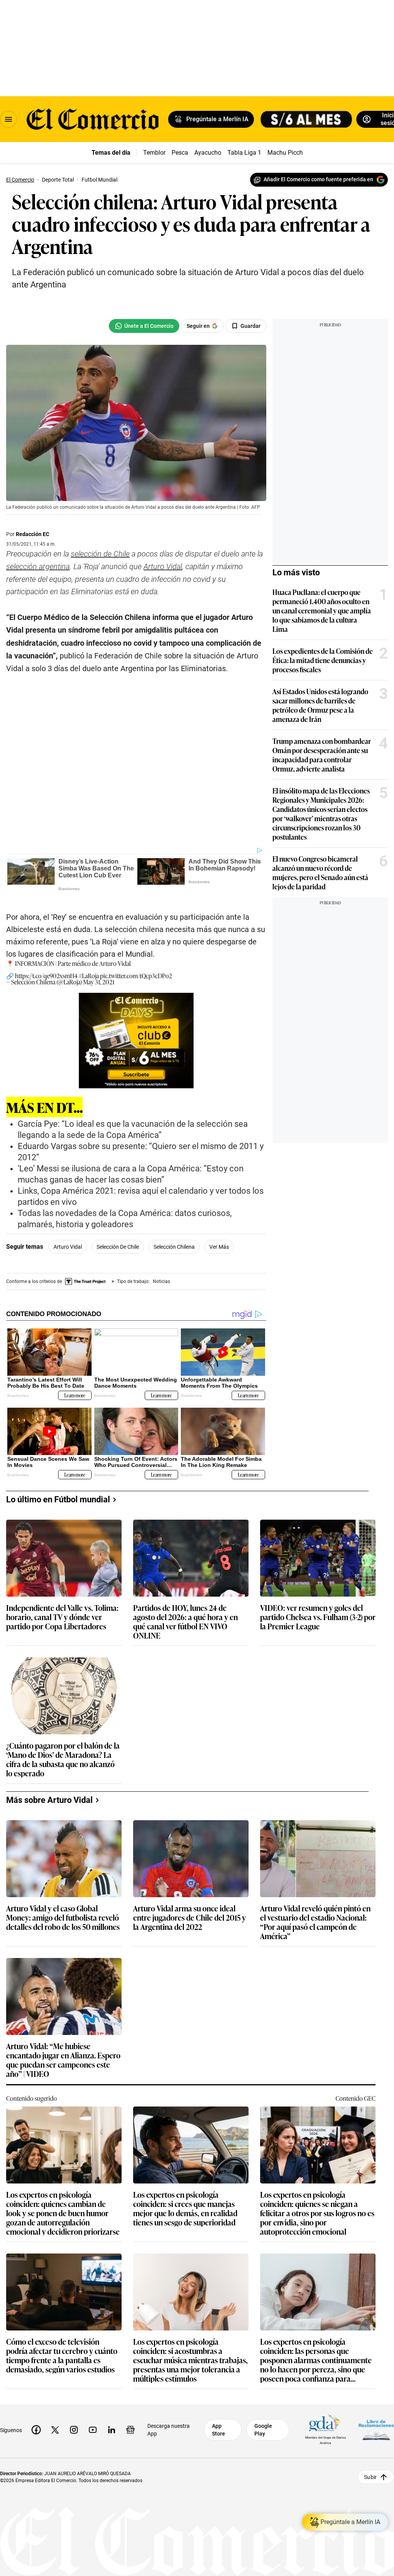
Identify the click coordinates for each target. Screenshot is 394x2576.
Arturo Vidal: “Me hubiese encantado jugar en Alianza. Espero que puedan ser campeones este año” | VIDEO (63, 2060)
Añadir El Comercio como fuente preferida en (318, 179)
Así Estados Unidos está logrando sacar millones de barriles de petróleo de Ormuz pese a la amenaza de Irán (320, 705)
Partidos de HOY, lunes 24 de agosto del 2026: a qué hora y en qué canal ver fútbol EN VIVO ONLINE (185, 1621)
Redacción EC (33, 534)
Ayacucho (208, 153)
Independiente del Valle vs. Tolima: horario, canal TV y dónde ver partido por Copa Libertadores (62, 1617)
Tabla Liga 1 (244, 153)
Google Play (263, 2430)
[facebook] (36, 2430)
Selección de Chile (118, 1247)
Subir (370, 2477)
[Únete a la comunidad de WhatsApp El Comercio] (144, 326)
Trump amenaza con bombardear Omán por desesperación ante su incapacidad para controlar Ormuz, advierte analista (322, 755)
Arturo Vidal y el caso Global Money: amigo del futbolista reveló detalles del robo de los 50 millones (63, 1918)
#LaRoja (89, 976)
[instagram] (74, 2430)
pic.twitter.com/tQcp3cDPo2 (136, 976)
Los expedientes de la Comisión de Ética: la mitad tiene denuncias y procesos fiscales (323, 660)
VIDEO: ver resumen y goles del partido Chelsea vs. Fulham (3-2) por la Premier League (318, 1617)
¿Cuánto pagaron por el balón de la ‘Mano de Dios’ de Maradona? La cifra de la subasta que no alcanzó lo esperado (63, 1759)
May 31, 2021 (99, 982)
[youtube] (93, 2430)
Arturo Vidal (68, 1247)
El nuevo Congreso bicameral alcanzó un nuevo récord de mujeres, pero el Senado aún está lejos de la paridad (320, 872)
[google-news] (130, 2430)
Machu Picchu (287, 153)
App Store (219, 2430)
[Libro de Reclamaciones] (376, 2430)
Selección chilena (174, 1247)
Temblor (154, 153)
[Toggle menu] (8, 119)
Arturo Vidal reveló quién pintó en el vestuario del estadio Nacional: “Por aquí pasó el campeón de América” (315, 1922)
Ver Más (219, 1247)
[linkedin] (112, 2430)
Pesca (180, 153)
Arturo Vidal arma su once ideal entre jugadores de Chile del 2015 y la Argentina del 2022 (189, 1918)
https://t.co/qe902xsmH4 (46, 976)
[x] (55, 2430)
